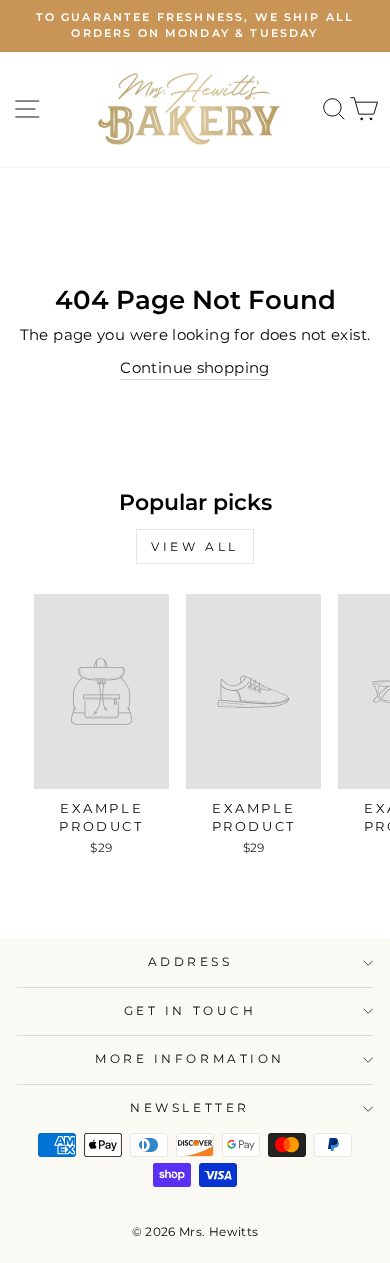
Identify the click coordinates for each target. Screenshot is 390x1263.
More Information (190, 1059)
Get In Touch (190, 1011)
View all (195, 546)
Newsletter (189, 1108)
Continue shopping (194, 368)
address (190, 962)
